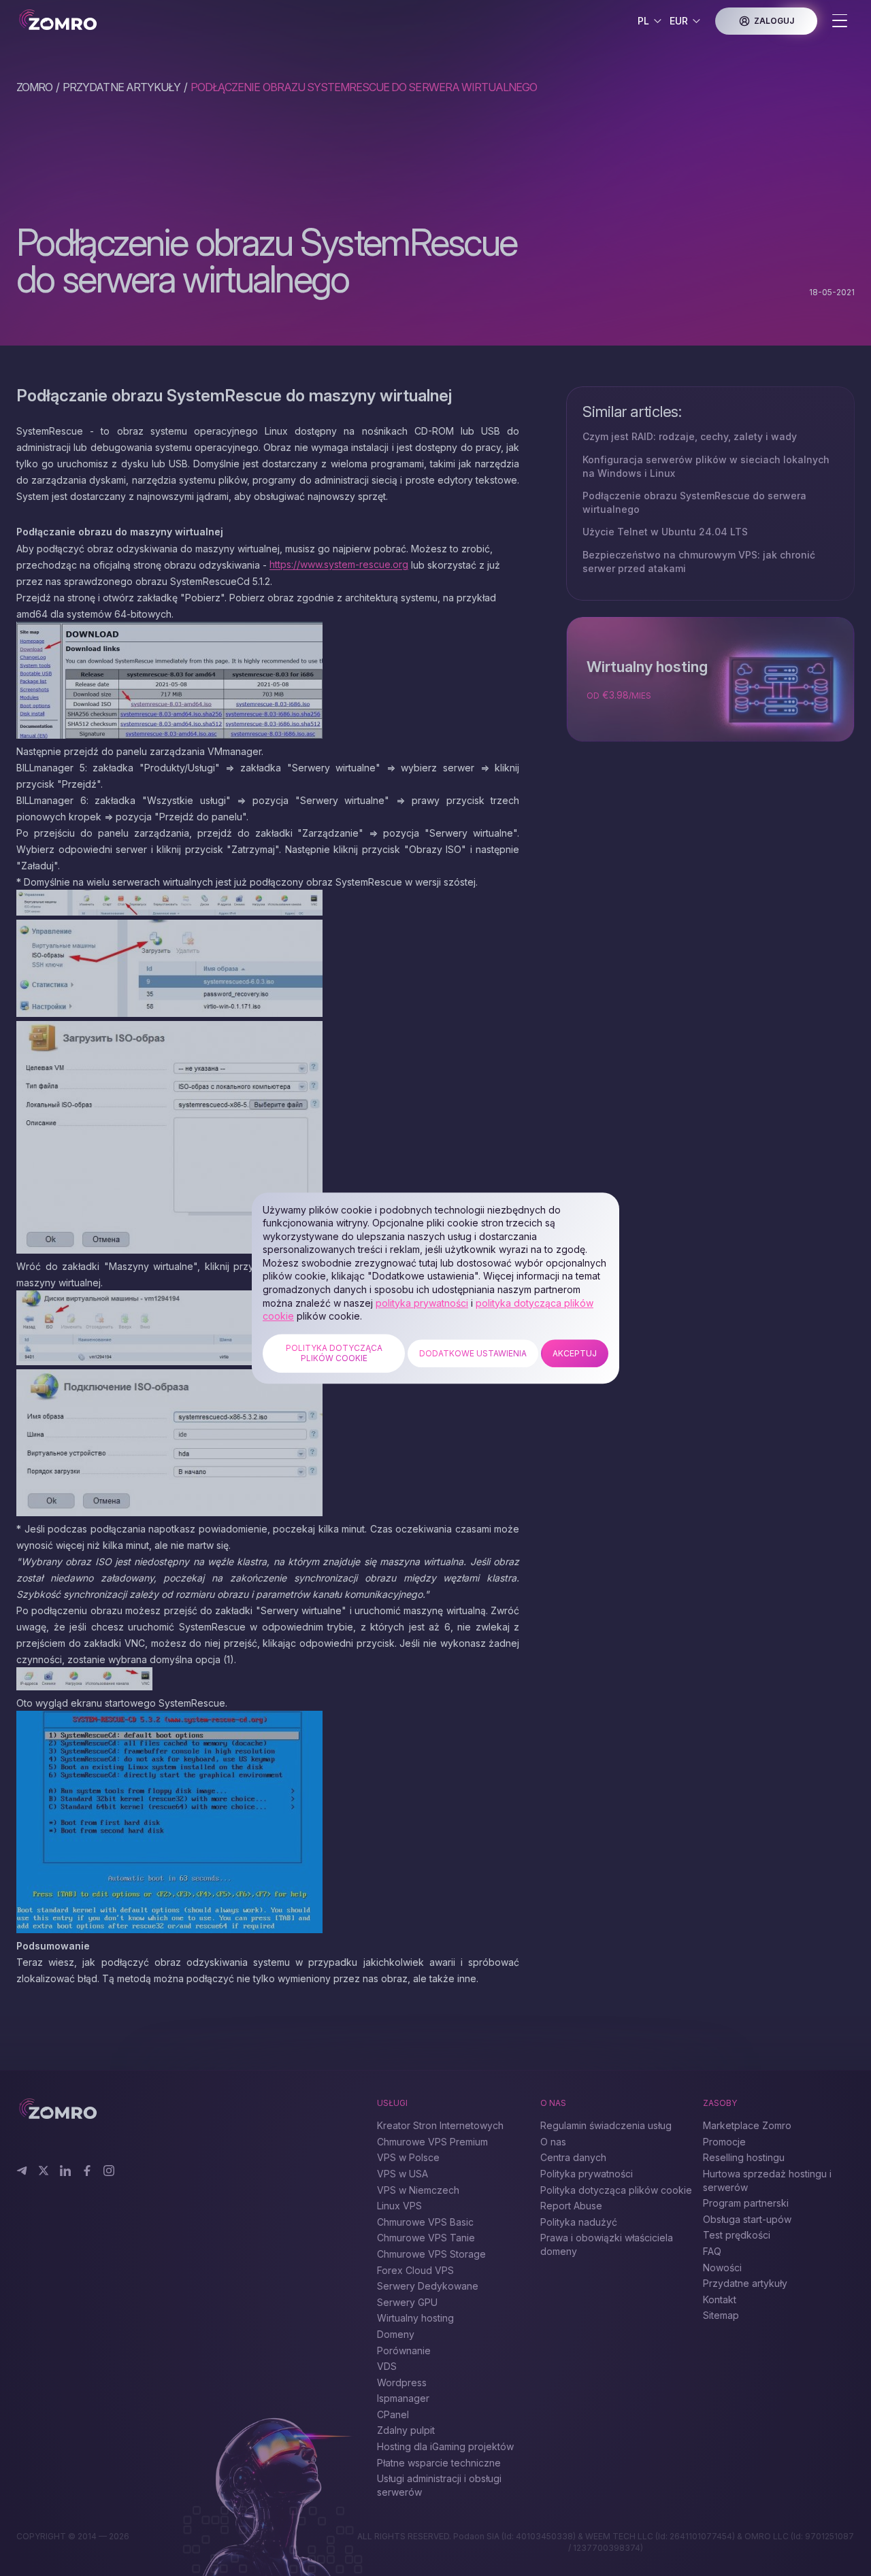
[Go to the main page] (100, 21)
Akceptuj (575, 1353)
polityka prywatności (422, 1303)
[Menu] (840, 22)
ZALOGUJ (774, 21)
